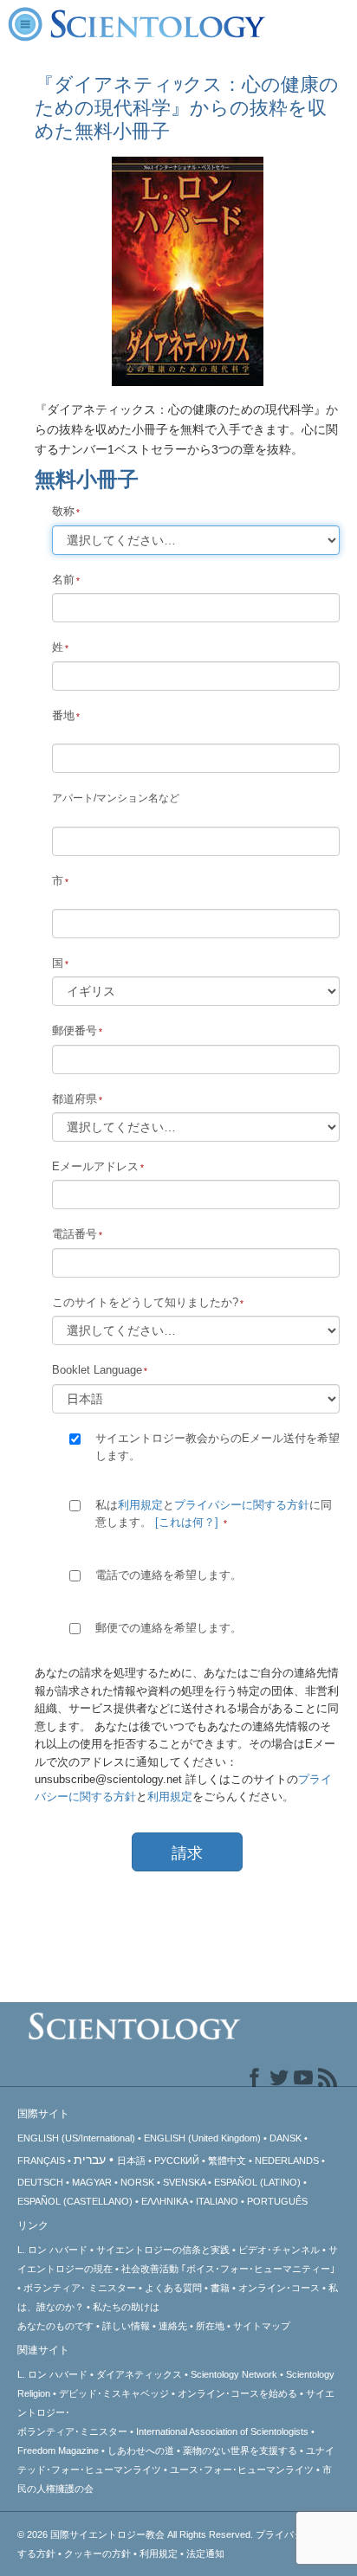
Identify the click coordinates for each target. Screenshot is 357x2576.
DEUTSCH (40, 2182)
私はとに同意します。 (214, 1513)
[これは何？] (187, 1522)
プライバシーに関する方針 (242, 1505)
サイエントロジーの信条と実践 (163, 2250)
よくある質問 (173, 2288)
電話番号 (75, 1234)
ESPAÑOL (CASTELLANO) (75, 2201)
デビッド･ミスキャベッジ (114, 2393)
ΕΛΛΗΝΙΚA (164, 2201)
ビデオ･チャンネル (279, 2250)
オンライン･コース (279, 2288)
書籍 (220, 2288)
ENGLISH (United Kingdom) (202, 2138)
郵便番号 (75, 1030)
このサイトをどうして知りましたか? (145, 1302)
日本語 (131, 2161)
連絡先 (173, 2326)
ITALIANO (217, 2201)
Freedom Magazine (58, 2450)
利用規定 (140, 1505)
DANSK (286, 2138)
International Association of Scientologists (222, 2431)
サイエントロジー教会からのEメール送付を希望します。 (217, 1447)
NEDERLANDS (287, 2161)
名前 (63, 580)
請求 (187, 1853)
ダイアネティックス (139, 2374)
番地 (63, 715)
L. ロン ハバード (52, 2250)
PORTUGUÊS (277, 2201)
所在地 (210, 2326)
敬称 (63, 511)
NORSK (137, 2182)
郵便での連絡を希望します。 (169, 1628)
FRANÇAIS (41, 2161)
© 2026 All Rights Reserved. (136, 2534)
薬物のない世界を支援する (240, 2450)
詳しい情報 (126, 2326)
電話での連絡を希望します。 (169, 1575)
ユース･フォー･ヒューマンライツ (242, 2470)
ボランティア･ (80, 2288)
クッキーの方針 (97, 2553)
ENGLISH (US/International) (76, 2138)
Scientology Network (234, 2374)
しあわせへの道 (141, 2450)
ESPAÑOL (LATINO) (257, 2182)
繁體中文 (227, 2161)
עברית (90, 2160)
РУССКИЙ (177, 2161)
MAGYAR (92, 2182)
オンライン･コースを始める (237, 2393)
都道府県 (75, 1099)
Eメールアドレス (95, 1166)
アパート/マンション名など (116, 798)
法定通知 (205, 2553)
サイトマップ (262, 2326)
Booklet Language (97, 1370)
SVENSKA (184, 2182)
